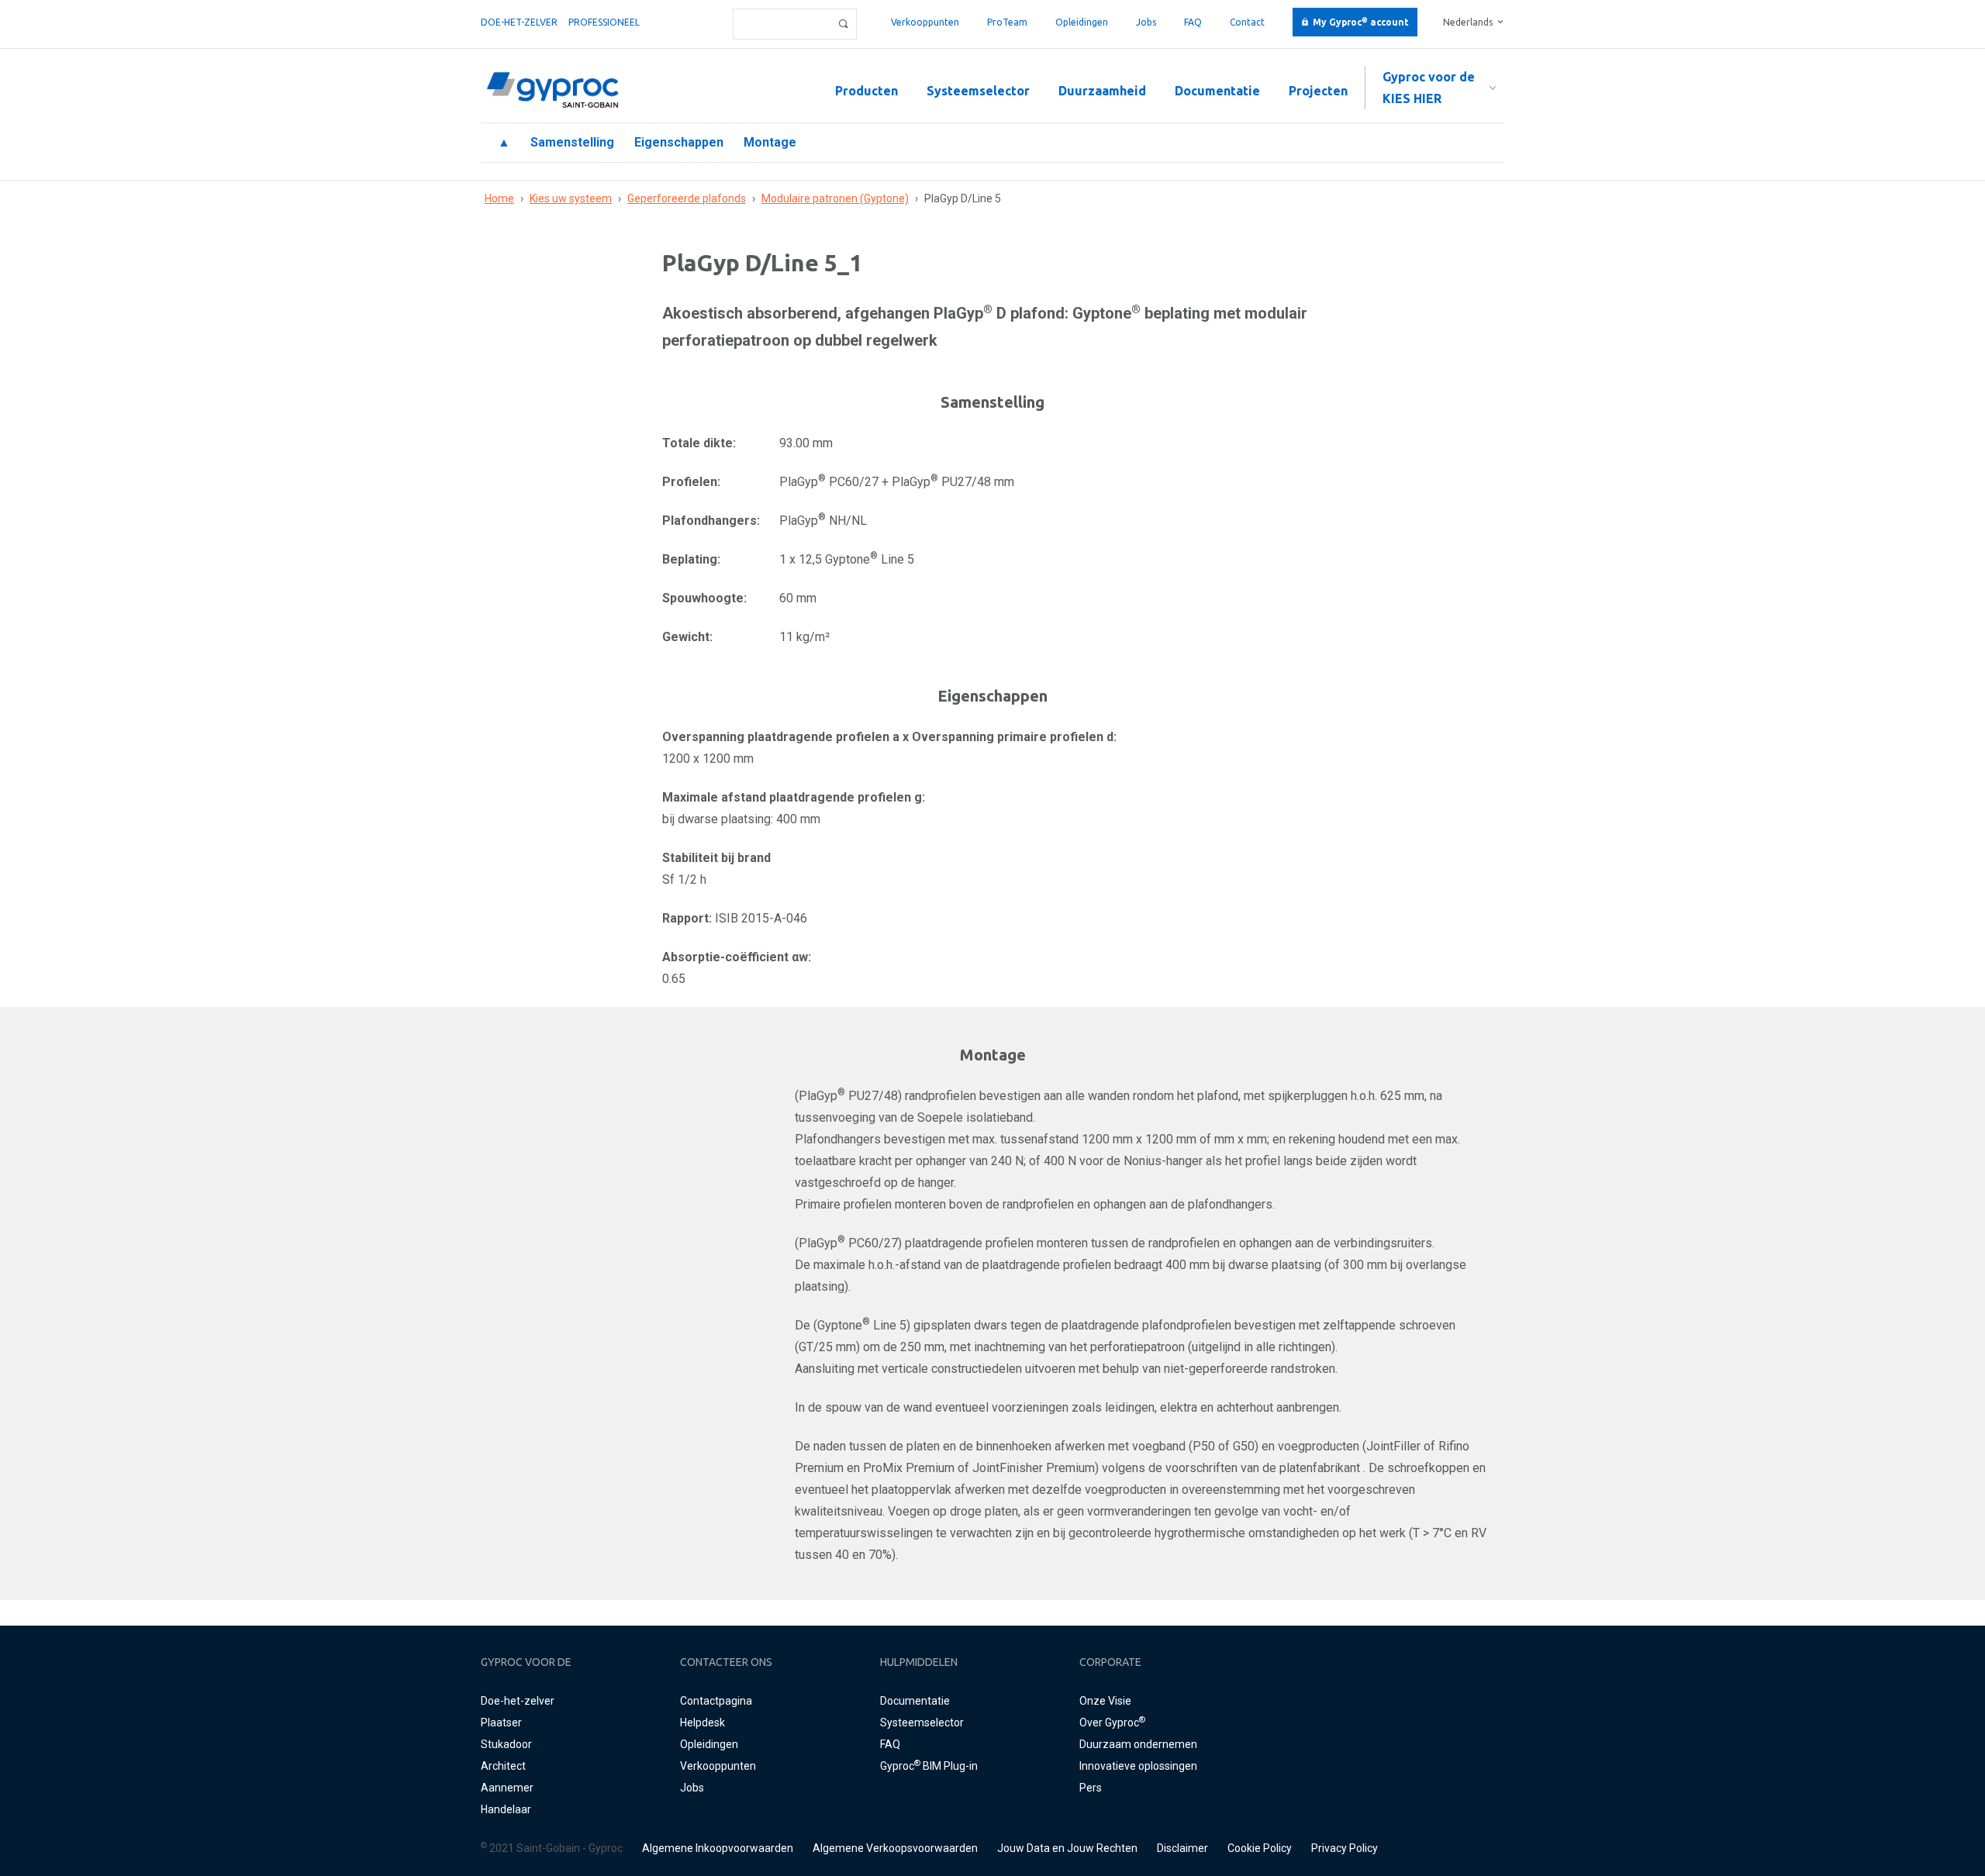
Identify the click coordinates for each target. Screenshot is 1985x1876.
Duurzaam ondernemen (1138, 1744)
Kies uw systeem (571, 198)
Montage (770, 142)
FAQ (1193, 22)
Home (499, 198)
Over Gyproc (1112, 1723)
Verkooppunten (925, 22)
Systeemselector (978, 91)
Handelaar (506, 1809)
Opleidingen (1082, 22)
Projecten (1318, 91)
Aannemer (507, 1788)
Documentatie (1217, 91)
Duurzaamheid (1102, 91)
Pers (1091, 1788)
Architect (503, 1766)
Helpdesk (703, 1723)
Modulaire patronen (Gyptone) (835, 198)
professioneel (604, 22)
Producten (866, 91)
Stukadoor (506, 1744)
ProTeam (1007, 22)
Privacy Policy (1345, 1848)
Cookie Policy (1260, 1848)
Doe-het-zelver (519, 22)
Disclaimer (1182, 1848)
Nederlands (1468, 22)
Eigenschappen (679, 142)
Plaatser (501, 1723)
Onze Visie (1105, 1701)
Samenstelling (572, 142)
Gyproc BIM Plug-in (929, 1766)
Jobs (1146, 22)
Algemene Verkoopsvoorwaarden (895, 1848)
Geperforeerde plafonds (687, 198)
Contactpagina (716, 1701)
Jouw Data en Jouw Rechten (1067, 1848)
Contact (1247, 22)
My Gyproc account (1361, 22)
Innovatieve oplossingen (1138, 1766)
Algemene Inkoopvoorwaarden (718, 1848)
